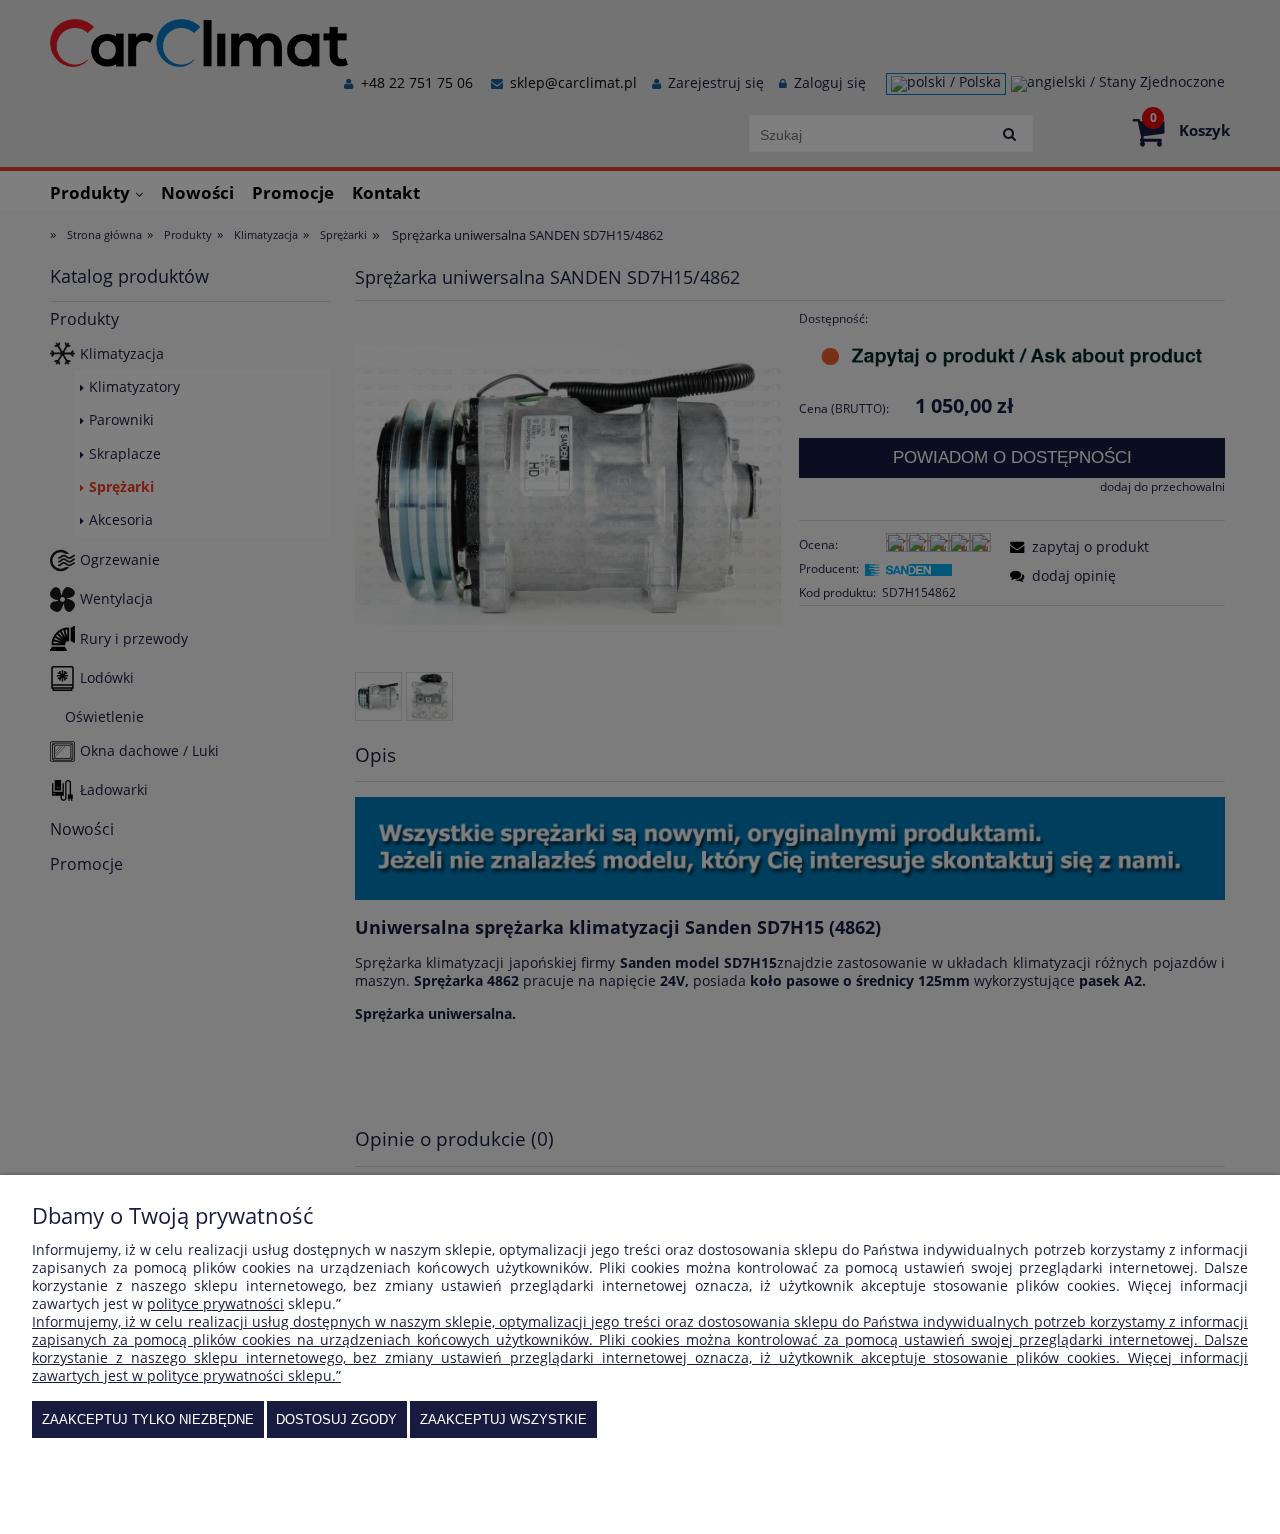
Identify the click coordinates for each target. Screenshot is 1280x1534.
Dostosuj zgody (336, 1419)
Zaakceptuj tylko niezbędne (148, 1419)
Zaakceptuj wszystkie (503, 1419)
